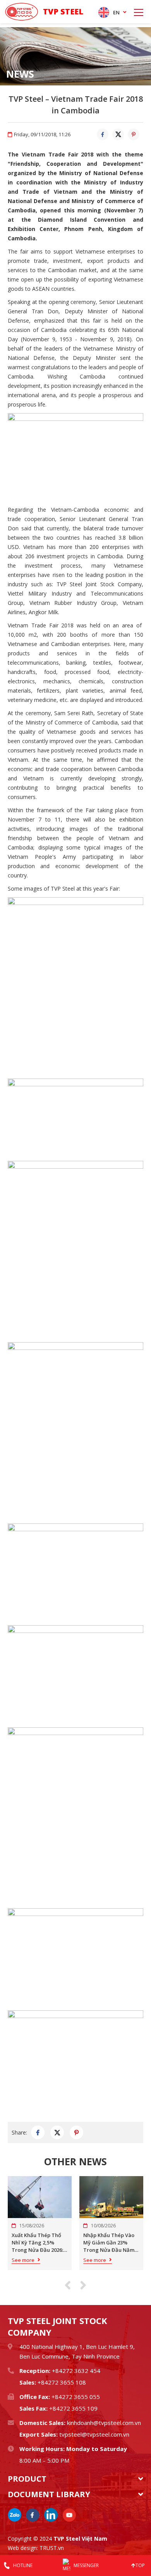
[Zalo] (15, 2515)
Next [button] (83, 2285)
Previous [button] (68, 2285)
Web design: (23, 2548)
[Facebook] (33, 2515)
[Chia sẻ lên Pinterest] (134, 134)
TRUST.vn (52, 2548)
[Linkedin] (51, 2515)
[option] (75, 56)
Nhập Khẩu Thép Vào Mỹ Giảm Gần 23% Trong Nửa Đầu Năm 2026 (109, 2243)
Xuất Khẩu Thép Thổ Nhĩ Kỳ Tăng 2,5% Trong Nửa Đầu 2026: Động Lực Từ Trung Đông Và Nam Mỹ (37, 2243)
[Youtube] (69, 2515)
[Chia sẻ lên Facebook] (103, 134)
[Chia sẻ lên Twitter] (118, 134)
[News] (75, 56)
